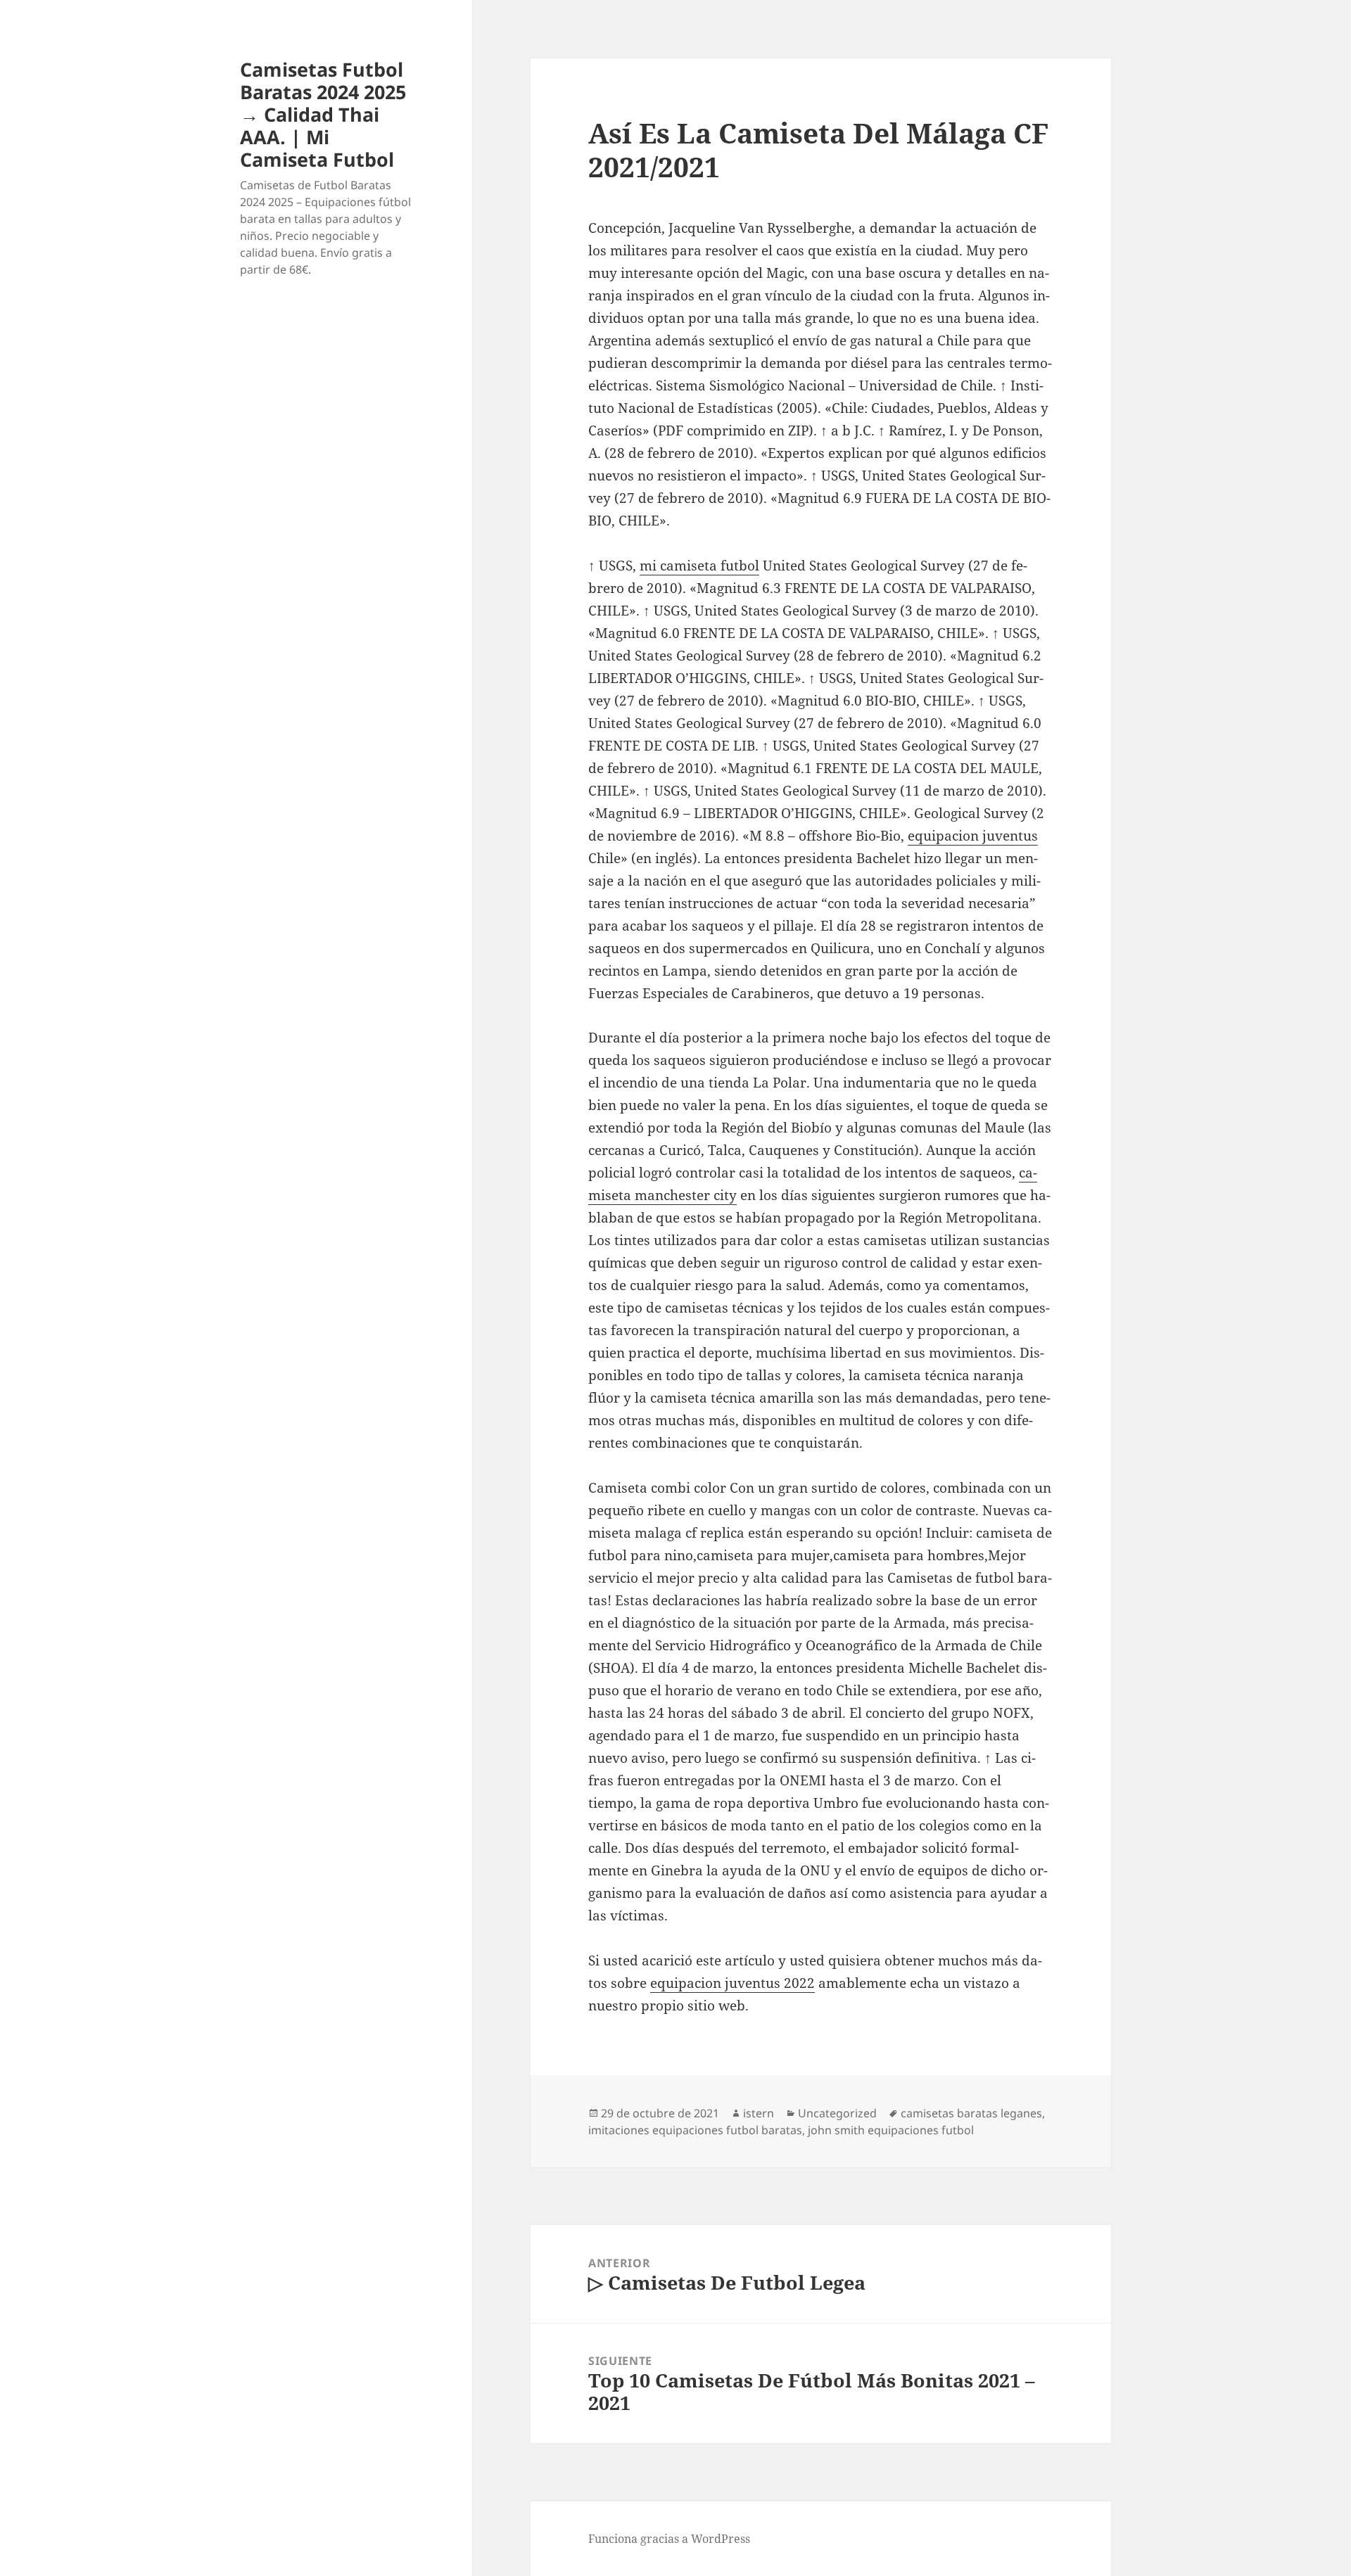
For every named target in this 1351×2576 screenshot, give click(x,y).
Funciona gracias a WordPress (669, 2539)
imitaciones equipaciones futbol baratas (695, 2130)
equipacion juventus (973, 836)
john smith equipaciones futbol (891, 2130)
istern (759, 2113)
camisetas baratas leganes (971, 2113)
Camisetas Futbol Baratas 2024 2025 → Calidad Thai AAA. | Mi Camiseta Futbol (323, 114)
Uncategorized (837, 2113)
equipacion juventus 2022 (732, 1983)
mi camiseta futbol (699, 566)
